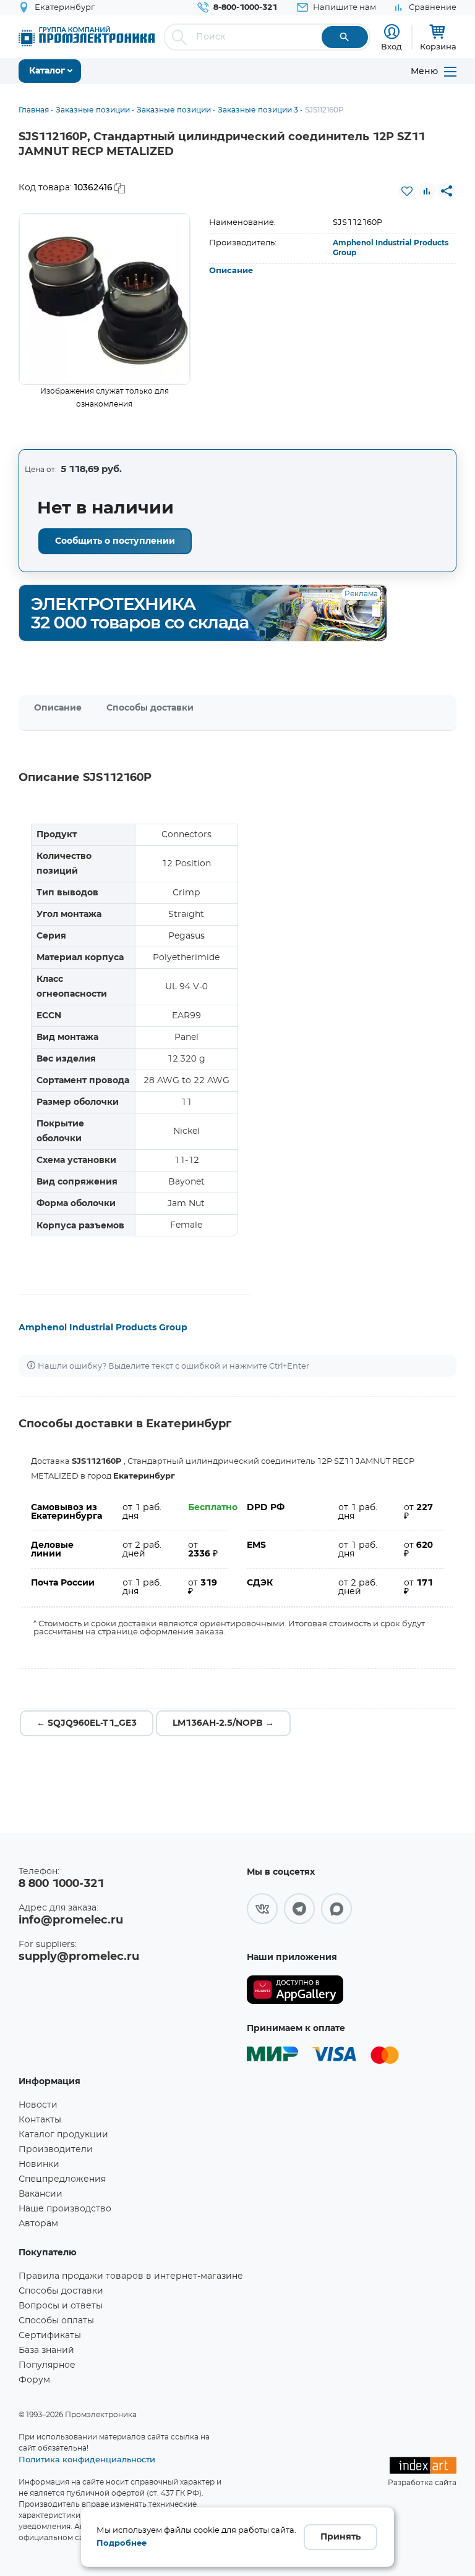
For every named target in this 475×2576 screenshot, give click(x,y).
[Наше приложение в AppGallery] (295, 1990)
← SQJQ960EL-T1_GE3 (87, 1723)
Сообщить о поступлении (115, 541)
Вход (392, 46)
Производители (56, 2150)
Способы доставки (150, 708)
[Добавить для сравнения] (427, 191)
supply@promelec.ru (79, 1957)
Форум (34, 2380)
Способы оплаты (56, 2321)
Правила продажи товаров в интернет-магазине (131, 2276)
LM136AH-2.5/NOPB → (223, 1723)
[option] (105, 299)
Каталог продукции (63, 2135)
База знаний (46, 2350)
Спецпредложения (62, 2179)
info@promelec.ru (71, 1920)
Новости (38, 2105)
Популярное (47, 2365)
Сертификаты (50, 2336)
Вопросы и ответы (61, 2306)
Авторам (38, 2224)
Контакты (40, 2120)
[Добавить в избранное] (407, 191)
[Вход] (392, 32)
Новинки (39, 2164)
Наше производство (65, 2209)
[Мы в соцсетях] (262, 1909)
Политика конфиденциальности (87, 2459)
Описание (231, 271)
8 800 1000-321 (61, 1884)
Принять (340, 2537)
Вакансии (41, 2194)
